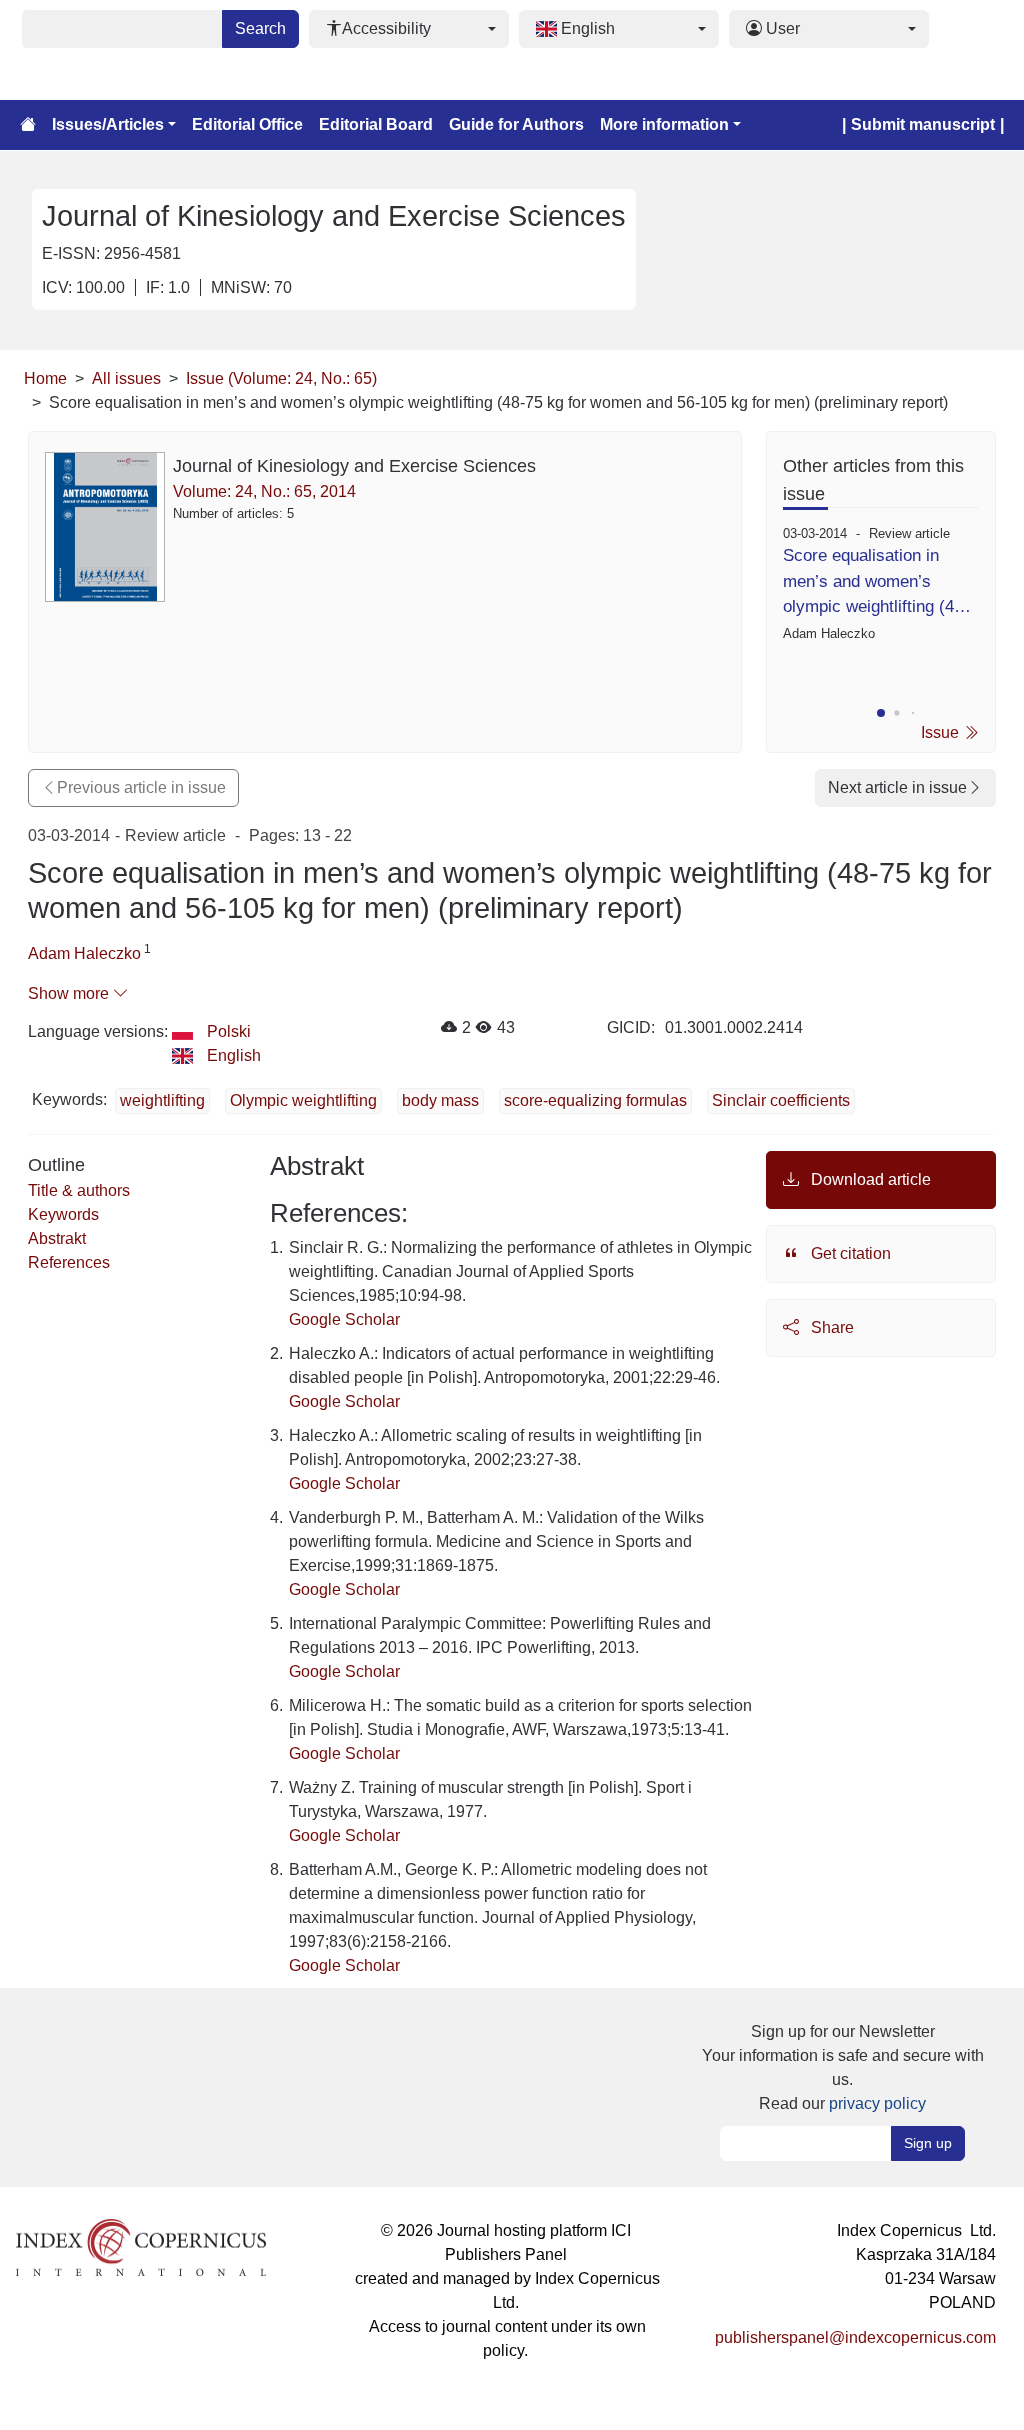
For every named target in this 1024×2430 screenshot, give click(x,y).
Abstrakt (57, 1238)
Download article (869, 1179)
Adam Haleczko (84, 953)
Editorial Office (247, 124)
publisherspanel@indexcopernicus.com (855, 2337)
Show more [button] (70, 993)
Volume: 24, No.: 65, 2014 (264, 491)
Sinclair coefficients (781, 1100)
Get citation (849, 1253)
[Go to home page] (28, 125)
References (69, 1262)
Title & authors (79, 1190)
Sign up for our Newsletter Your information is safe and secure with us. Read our (843, 2067)
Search (260, 28)
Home (45, 378)
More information (664, 124)
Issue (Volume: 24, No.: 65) (281, 378)
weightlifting (162, 1100)
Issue (942, 732)
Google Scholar (344, 1319)
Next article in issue (897, 787)
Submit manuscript (923, 124)
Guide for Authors (516, 124)
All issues (126, 378)
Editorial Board (376, 124)
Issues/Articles (108, 124)
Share (830, 1327)
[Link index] (141, 2246)
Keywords (63, 1214)
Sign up (928, 2143)
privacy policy (877, 2103)
